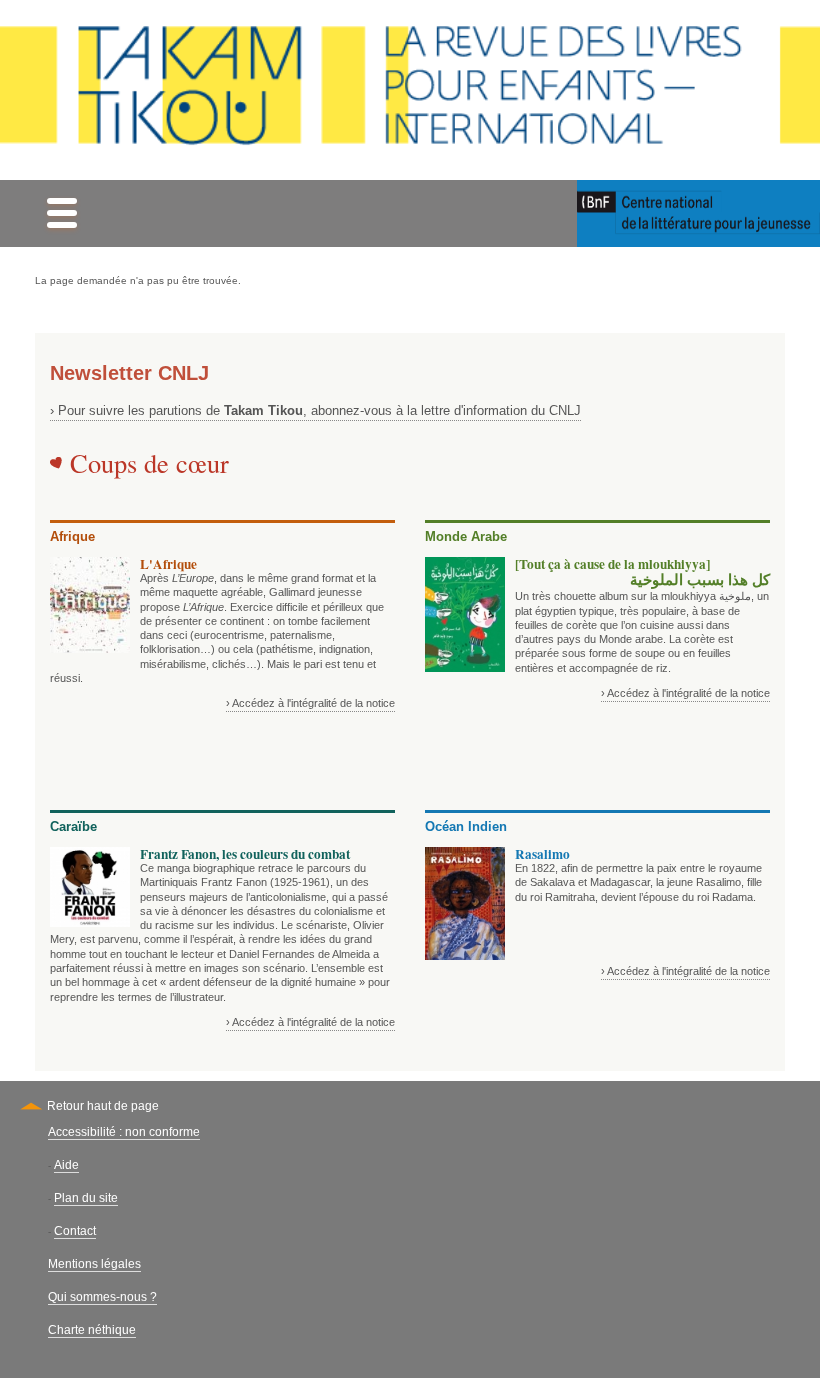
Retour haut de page (103, 1106)
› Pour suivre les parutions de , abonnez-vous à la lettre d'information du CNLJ (315, 410)
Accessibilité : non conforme (124, 1132)
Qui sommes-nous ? (102, 1297)
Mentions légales (94, 1264)
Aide (66, 1165)
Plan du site (86, 1198)
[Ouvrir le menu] (61, 213)
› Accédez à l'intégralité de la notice (310, 703)
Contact (75, 1231)
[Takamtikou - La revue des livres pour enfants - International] (410, 90)
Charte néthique (92, 1330)
